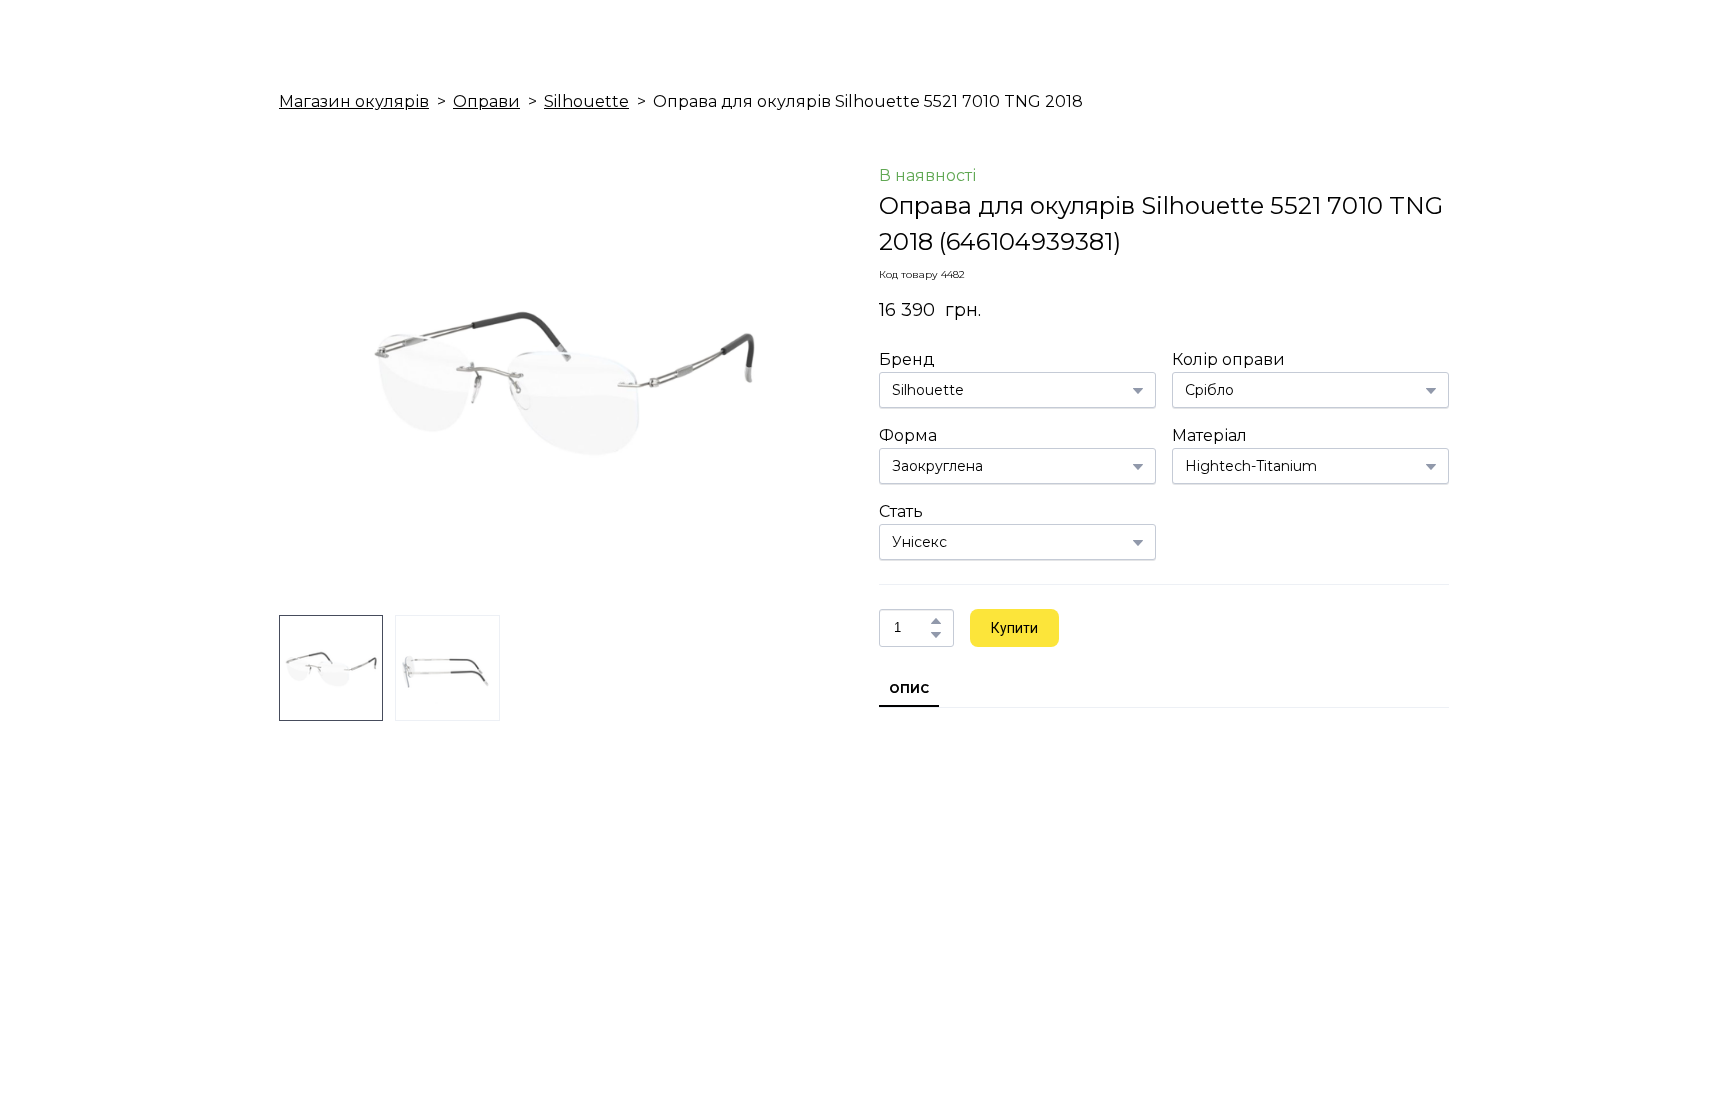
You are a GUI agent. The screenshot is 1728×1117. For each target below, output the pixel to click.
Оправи (486, 101)
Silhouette (586, 101)
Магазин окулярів (354, 101)
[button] (936, 621)
